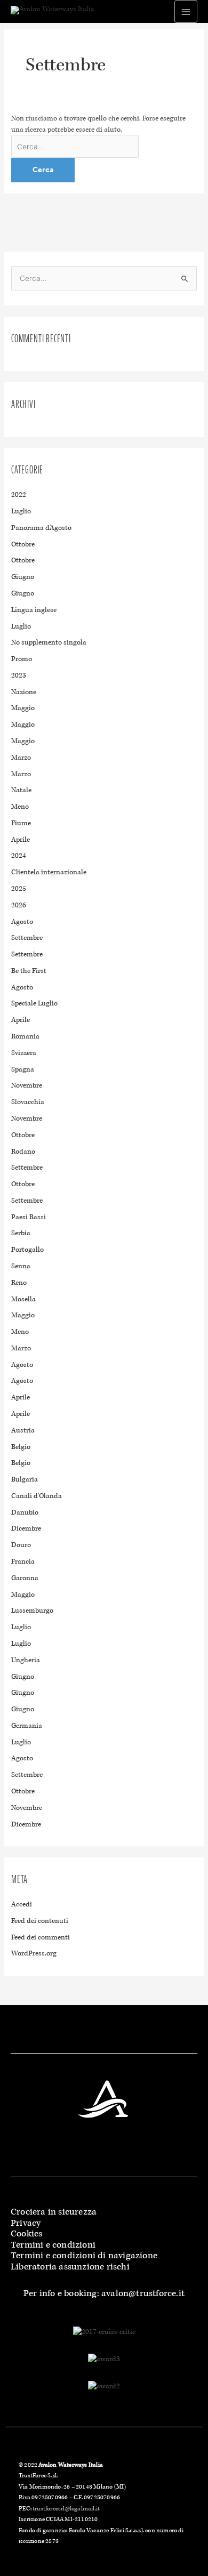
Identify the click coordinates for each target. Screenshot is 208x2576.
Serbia (21, 1233)
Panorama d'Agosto (41, 528)
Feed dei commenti (41, 1937)
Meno (20, 807)
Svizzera (24, 1053)
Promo (22, 659)
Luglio (21, 511)
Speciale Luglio (34, 1003)
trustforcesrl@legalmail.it (66, 2508)
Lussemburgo (32, 1611)
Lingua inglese (34, 610)
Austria (23, 1430)
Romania (25, 1036)
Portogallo (27, 1250)
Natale (21, 790)
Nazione (24, 692)
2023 (19, 675)
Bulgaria (25, 1479)
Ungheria (26, 1660)
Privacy (26, 2223)
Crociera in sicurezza (54, 2212)
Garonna (25, 1578)
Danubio (25, 1512)
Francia (23, 1561)
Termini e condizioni (53, 2245)
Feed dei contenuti (40, 1921)
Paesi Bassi (29, 1217)
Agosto (22, 922)
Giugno (23, 577)
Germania (27, 1726)
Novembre (27, 1085)
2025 (19, 889)
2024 (19, 856)
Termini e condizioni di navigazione (84, 2255)
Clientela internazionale (49, 872)
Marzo (21, 758)
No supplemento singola (49, 642)
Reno (19, 1283)
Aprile (21, 840)
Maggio (23, 708)
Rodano (23, 1152)
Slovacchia (28, 1102)
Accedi (22, 1904)
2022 (19, 495)
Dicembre (26, 1528)
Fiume (21, 823)
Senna (21, 1266)
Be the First (29, 971)
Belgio (21, 1447)
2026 (19, 905)
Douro (21, 1545)
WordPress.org (34, 1953)
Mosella (23, 1299)
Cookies (26, 2233)
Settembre (27, 938)
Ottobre (23, 544)
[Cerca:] (75, 147)
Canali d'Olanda (37, 1496)
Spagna (23, 1069)
